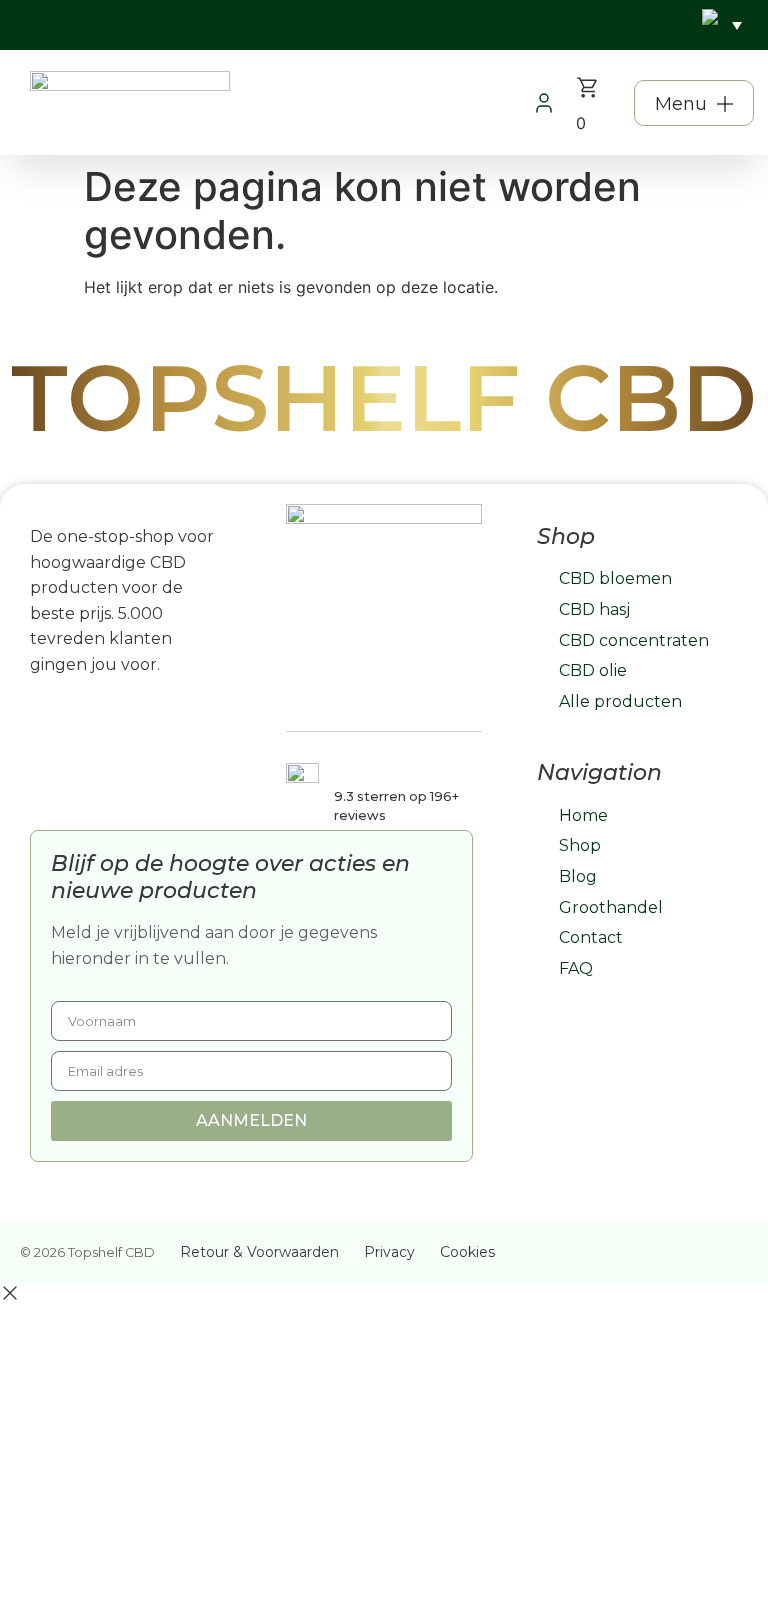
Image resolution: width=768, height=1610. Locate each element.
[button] (694, 103)
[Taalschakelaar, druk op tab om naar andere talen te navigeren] (722, 25)
